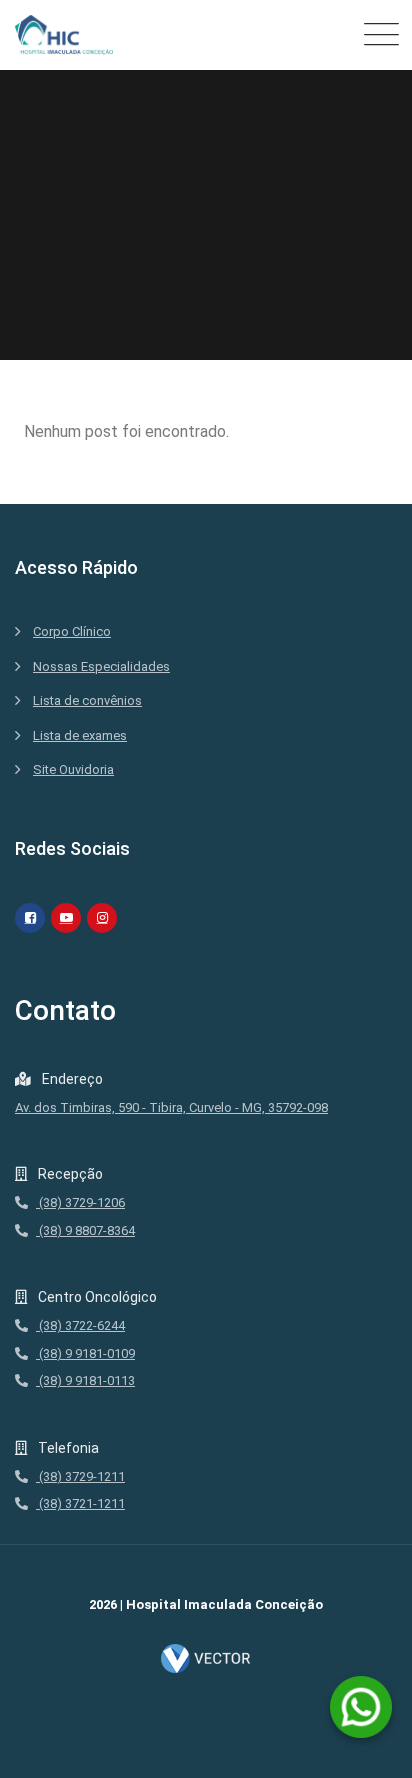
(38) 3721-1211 (80, 1503)
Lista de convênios (87, 700)
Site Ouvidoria (73, 769)
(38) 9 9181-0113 (85, 1380)
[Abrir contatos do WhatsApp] (361, 1707)
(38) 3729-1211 (80, 1476)
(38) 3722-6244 (80, 1325)
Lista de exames (80, 735)
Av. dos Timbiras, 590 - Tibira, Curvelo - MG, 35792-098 (171, 1107)
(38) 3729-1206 (80, 1202)
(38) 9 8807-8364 (85, 1230)
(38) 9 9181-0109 (85, 1353)
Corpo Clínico (72, 631)
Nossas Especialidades (101, 666)
